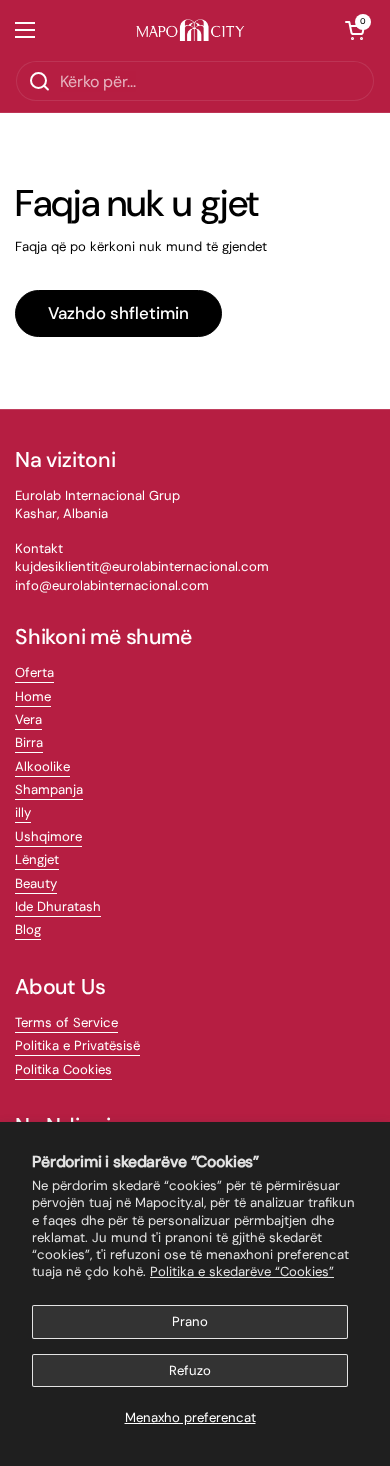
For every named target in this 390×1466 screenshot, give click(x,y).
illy (23, 812)
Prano (190, 1321)
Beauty (36, 883)
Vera (28, 719)
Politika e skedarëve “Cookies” (242, 1271)
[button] (355, 30)
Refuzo (190, 1370)
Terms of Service (66, 1022)
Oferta (34, 672)
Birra (29, 742)
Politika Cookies (63, 1069)
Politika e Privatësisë (77, 1045)
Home (33, 696)
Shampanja (49, 789)
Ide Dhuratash (58, 906)
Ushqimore (48, 836)
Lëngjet (37, 859)
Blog (28, 929)
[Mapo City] (190, 30)
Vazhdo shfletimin (118, 313)
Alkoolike (42, 766)
